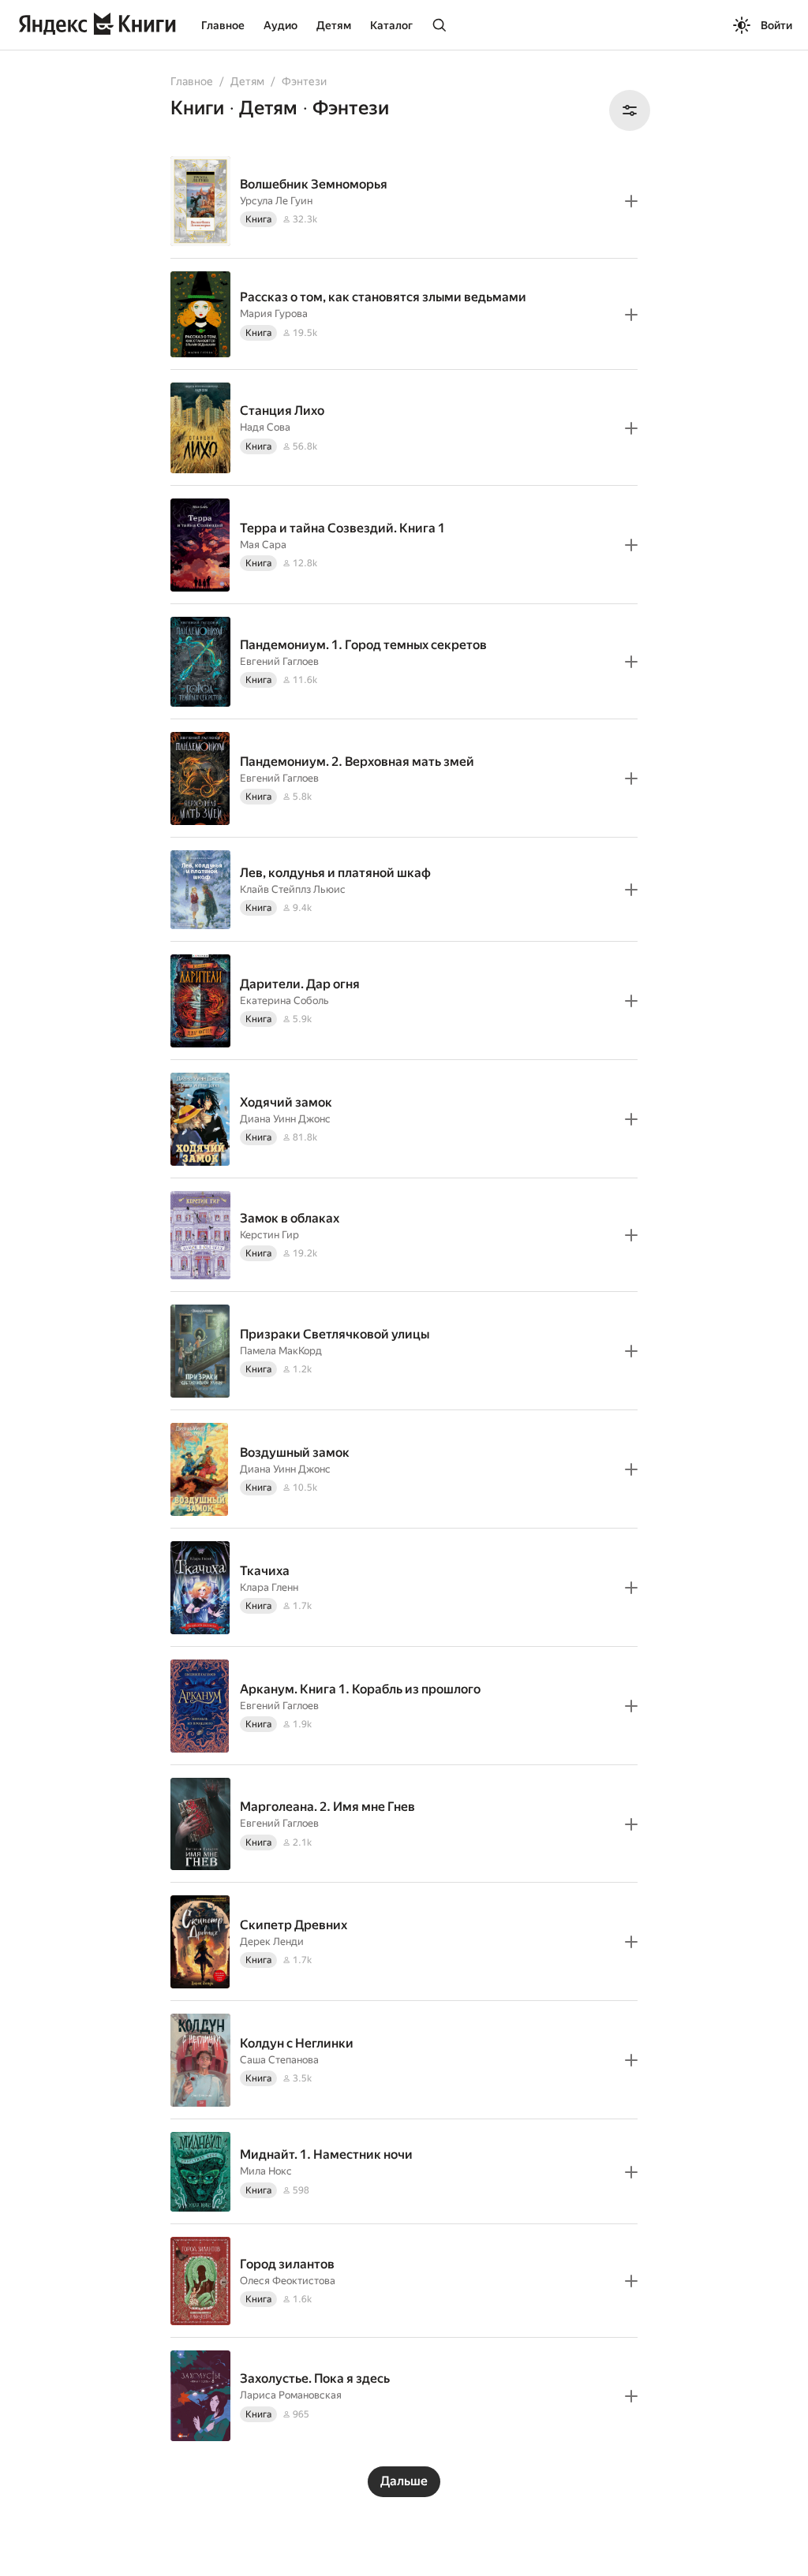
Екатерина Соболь (284, 1001)
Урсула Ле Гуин (276, 201)
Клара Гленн (269, 1587)
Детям (334, 25)
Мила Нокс (266, 2171)
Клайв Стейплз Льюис (293, 889)
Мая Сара (263, 545)
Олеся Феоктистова (288, 2281)
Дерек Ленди (272, 1941)
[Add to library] (631, 201)
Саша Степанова (279, 2060)
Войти (776, 25)
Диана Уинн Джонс (285, 1119)
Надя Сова (265, 427)
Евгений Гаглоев (279, 661)
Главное (223, 25)
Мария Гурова (274, 314)
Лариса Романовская (291, 2395)
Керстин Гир (269, 1235)
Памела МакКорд (281, 1351)
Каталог (391, 25)
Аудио (281, 25)
